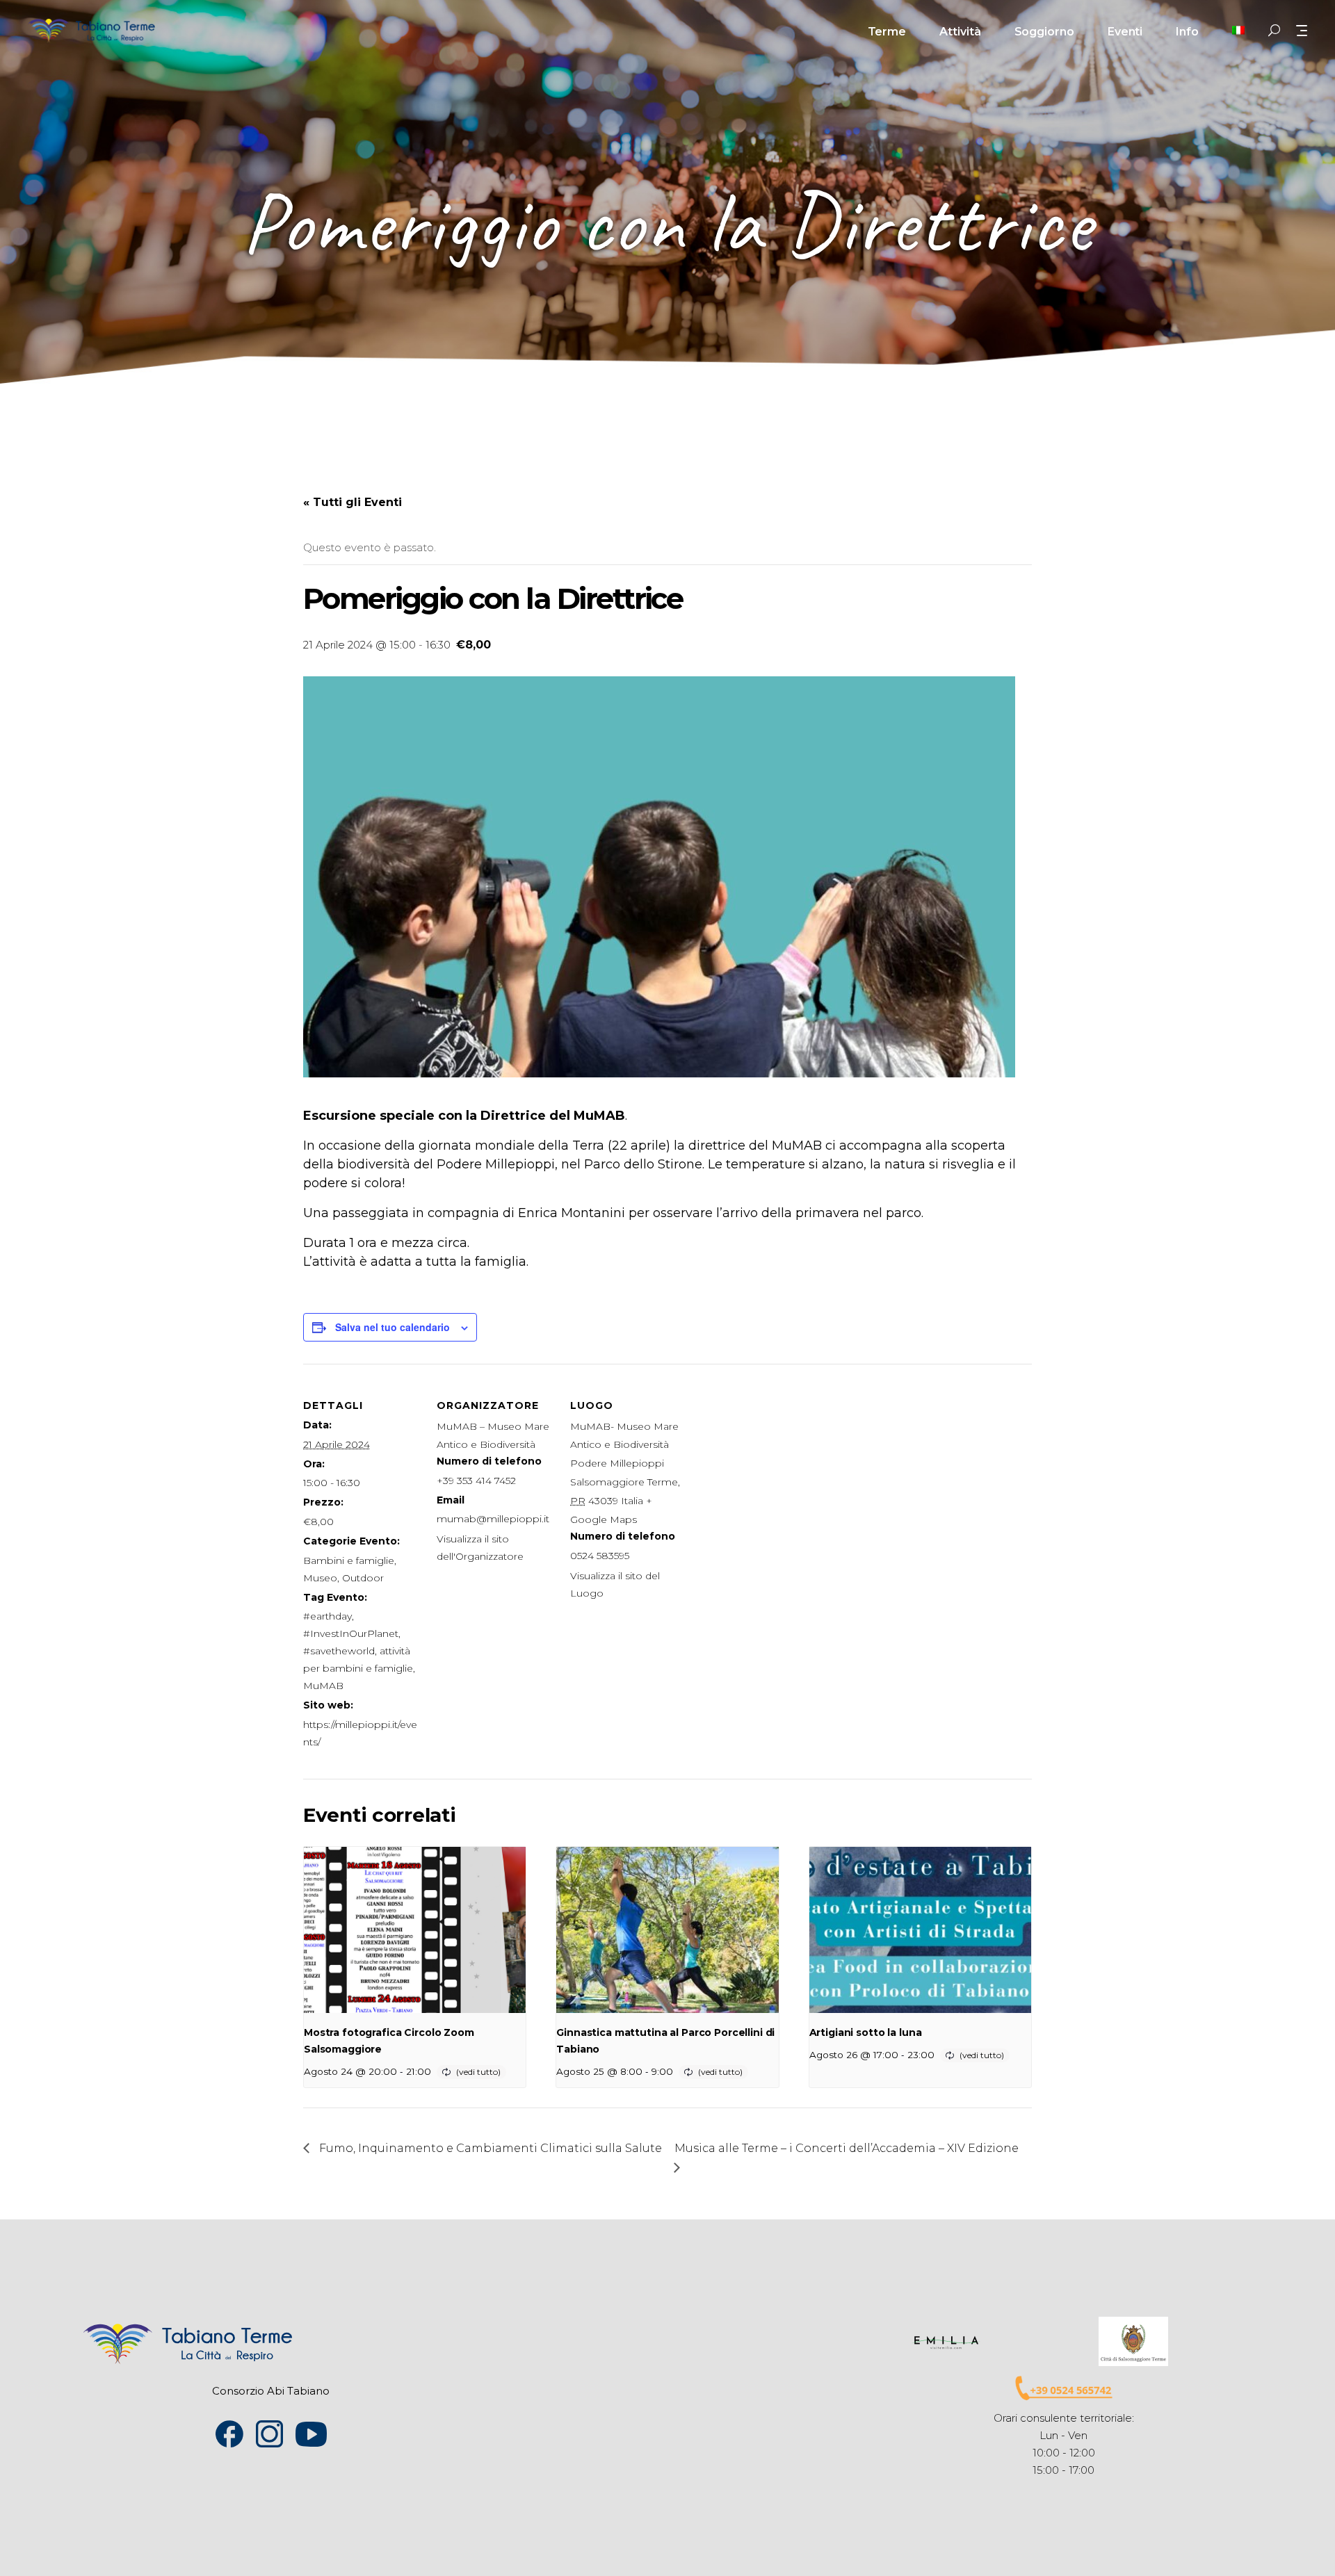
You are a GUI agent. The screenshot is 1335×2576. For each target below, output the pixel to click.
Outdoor (363, 1578)
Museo (320, 1578)
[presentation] (415, 1930)
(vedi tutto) (478, 2072)
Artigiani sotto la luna (866, 2032)
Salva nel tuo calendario (393, 1327)
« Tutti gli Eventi (353, 502)
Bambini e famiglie (349, 1560)
